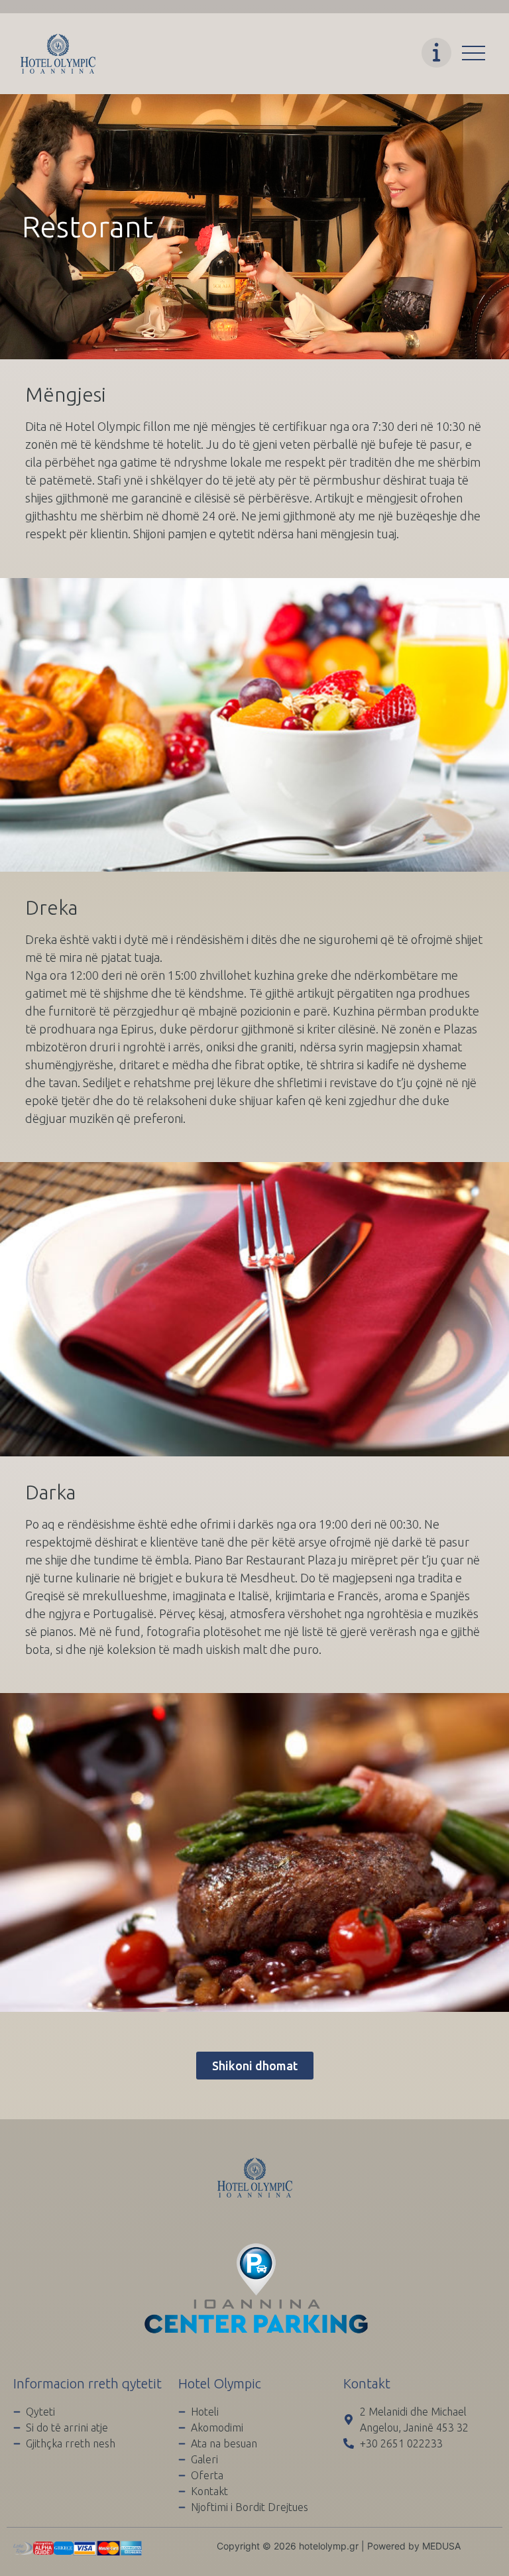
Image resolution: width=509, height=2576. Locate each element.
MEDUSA (441, 2546)
